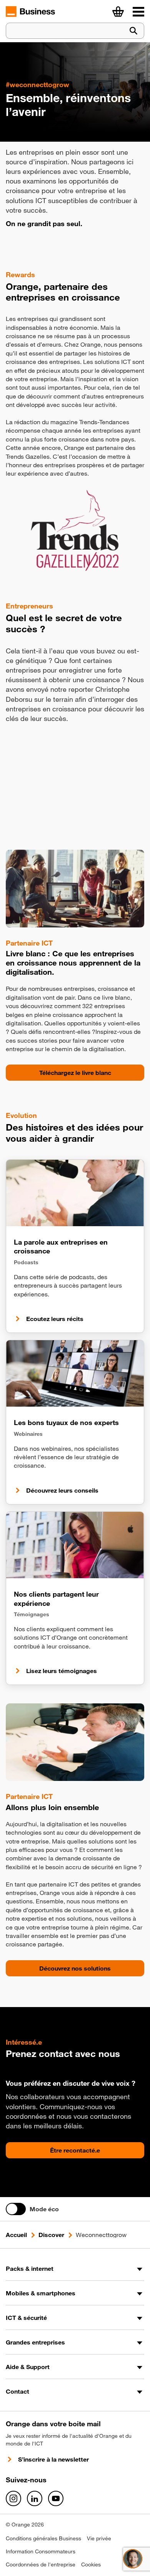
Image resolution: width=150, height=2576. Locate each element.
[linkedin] (35, 2498)
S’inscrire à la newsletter (53, 2459)
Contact (17, 2391)
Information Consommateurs (41, 2551)
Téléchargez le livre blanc (75, 1073)
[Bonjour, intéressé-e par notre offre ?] (133, 2559)
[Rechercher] (133, 31)
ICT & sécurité (26, 2318)
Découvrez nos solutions (75, 1968)
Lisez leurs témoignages (62, 1671)
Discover (51, 2235)
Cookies (91, 2564)
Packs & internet (30, 2268)
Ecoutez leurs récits (55, 1319)
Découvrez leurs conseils (62, 1490)
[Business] (138, 12)
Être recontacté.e (75, 2150)
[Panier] (118, 12)
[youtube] (56, 2498)
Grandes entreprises (35, 2342)
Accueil (16, 2235)
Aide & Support (28, 2367)
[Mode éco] (16, 2209)
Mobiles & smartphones (41, 2293)
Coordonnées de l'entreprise (41, 2564)
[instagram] (13, 2498)
